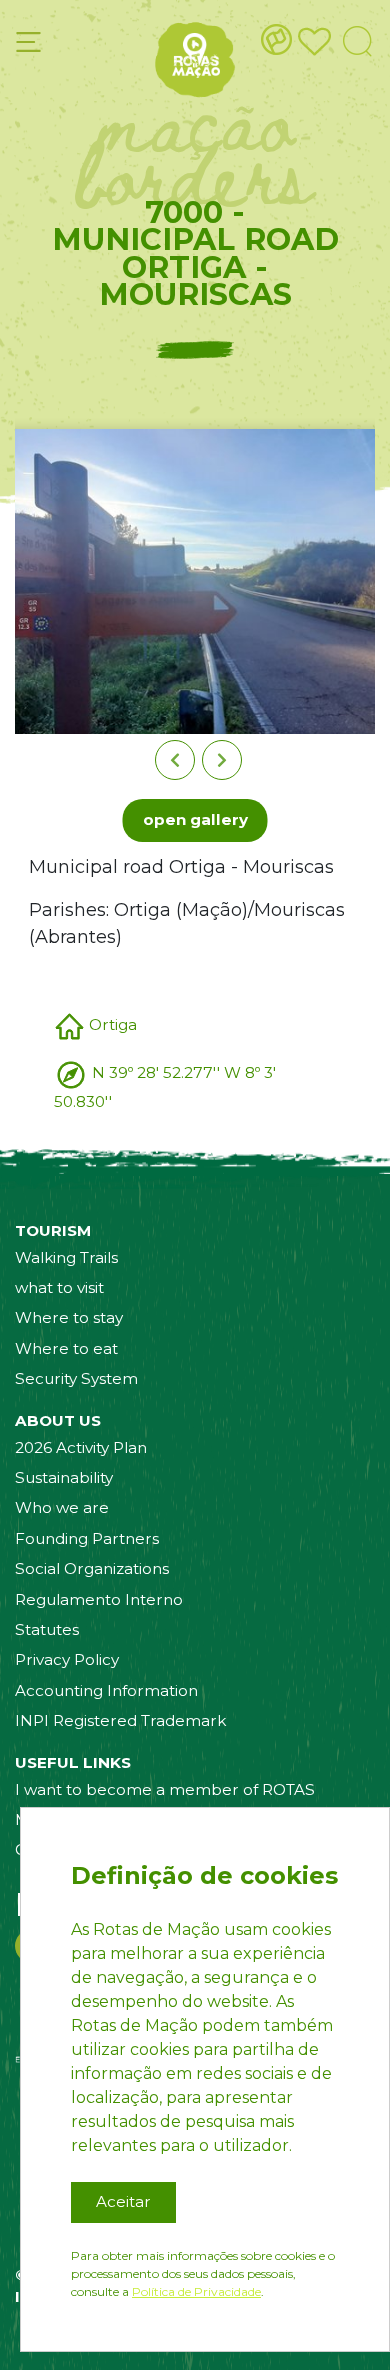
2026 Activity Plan (81, 1447)
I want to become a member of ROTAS (165, 1789)
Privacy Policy (67, 1659)
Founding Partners (87, 1538)
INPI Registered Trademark (120, 1720)
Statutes (47, 1629)
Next (222, 760)
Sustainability (64, 1477)
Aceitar (123, 2201)
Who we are (62, 1507)
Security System (76, 1378)
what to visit (59, 1287)
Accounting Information (106, 1690)
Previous (175, 760)
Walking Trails (66, 1257)
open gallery (195, 819)
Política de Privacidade (196, 2291)
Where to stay (69, 1317)
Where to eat (66, 1348)
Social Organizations (92, 1568)
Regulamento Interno (99, 1599)
